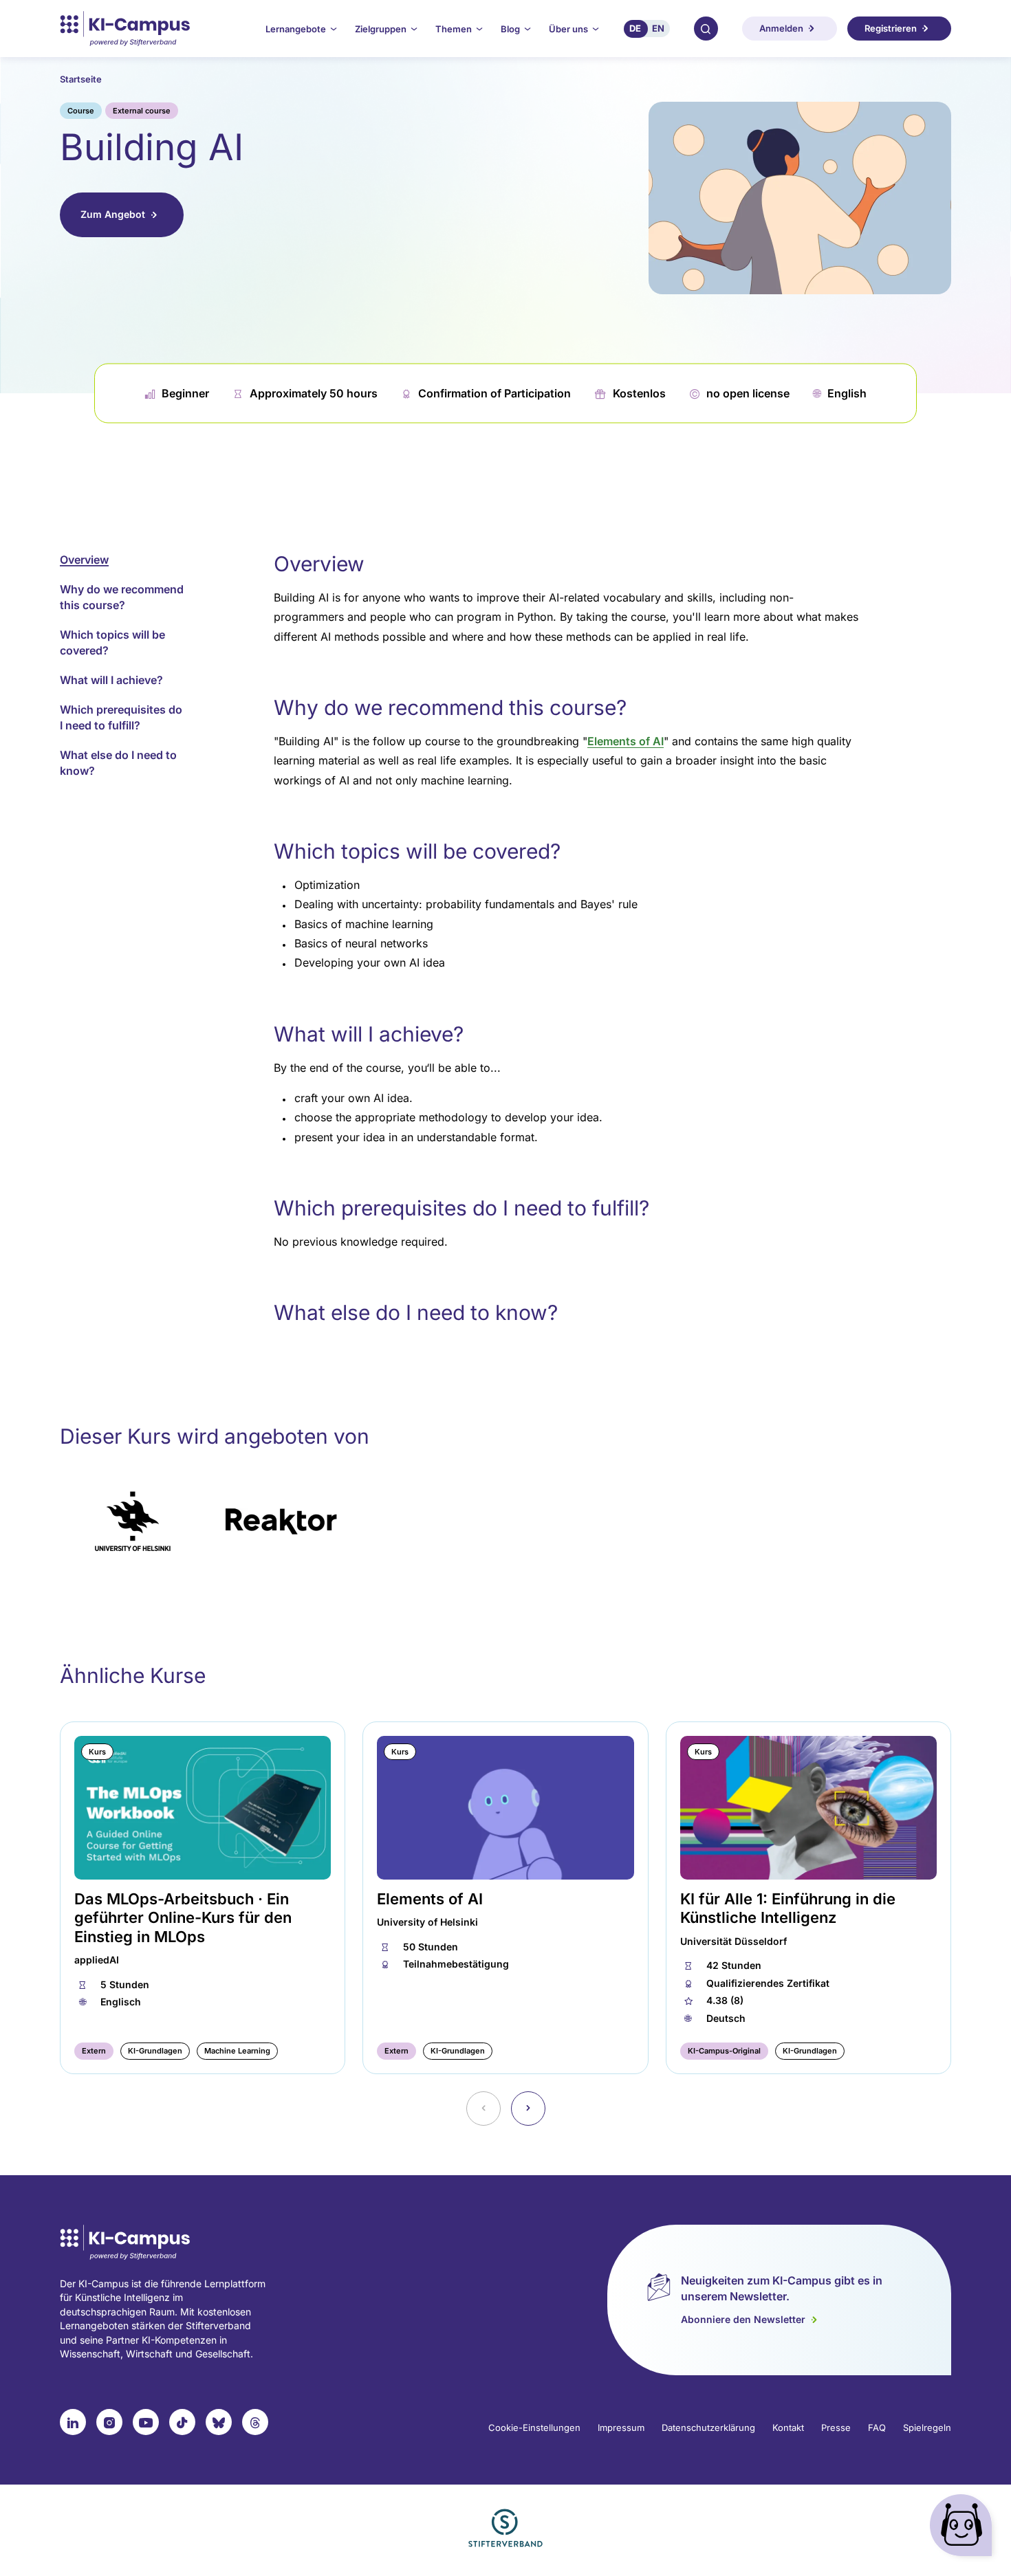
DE (635, 28)
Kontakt (788, 2428)
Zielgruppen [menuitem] (381, 29)
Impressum (621, 2428)
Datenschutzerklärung (708, 2428)
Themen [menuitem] (454, 29)
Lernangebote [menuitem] (296, 29)
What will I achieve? (111, 680)
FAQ (877, 2428)
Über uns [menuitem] (568, 29)
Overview (84, 560)
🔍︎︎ (706, 28)
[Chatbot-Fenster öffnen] (964, 2528)
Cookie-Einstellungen (534, 2428)
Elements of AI (626, 741)
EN (658, 28)
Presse (836, 2428)
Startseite (81, 79)
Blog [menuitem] (510, 29)
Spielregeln (927, 2428)
